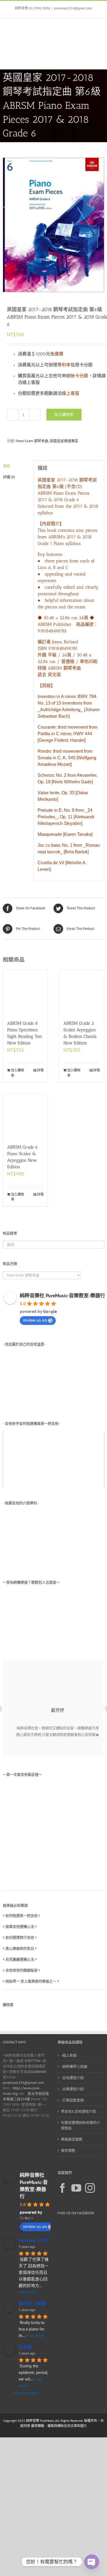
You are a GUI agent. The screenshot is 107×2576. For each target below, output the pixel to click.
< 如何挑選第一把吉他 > (22, 1916)
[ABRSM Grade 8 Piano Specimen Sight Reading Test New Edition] (25, 992)
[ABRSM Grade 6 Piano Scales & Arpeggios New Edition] (25, 1116)
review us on (35, 1320)
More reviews (26, 2393)
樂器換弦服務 (72, 2139)
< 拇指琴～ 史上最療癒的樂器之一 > (31, 1981)
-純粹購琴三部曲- (75, 2067)
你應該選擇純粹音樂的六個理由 (81, 2125)
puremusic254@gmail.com (73, 8)
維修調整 (68, 2150)
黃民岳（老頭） (34, 2303)
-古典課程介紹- (73, 2089)
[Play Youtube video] (54, 1459)
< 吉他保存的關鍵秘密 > (22, 1970)
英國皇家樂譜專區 (64, 441)
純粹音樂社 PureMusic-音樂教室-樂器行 (62, 1296)
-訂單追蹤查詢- (73, 2100)
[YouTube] (76, 2188)
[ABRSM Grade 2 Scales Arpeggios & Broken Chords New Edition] (82, 992)
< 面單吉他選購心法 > (20, 1927)
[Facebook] (63, 2188)
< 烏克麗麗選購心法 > (20, 1959)
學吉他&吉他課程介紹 (78, 2111)
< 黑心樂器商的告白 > (20, 1948)
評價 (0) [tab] (9, 477)
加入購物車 (64, 414)
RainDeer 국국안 (34, 2240)
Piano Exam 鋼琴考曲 (32, 441)
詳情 (40, 1070)
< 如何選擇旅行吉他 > (20, 1937)
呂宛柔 (25, 2347)
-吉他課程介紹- (73, 2078)
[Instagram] (90, 2188)
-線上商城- (69, 2055)
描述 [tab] (7, 466)
